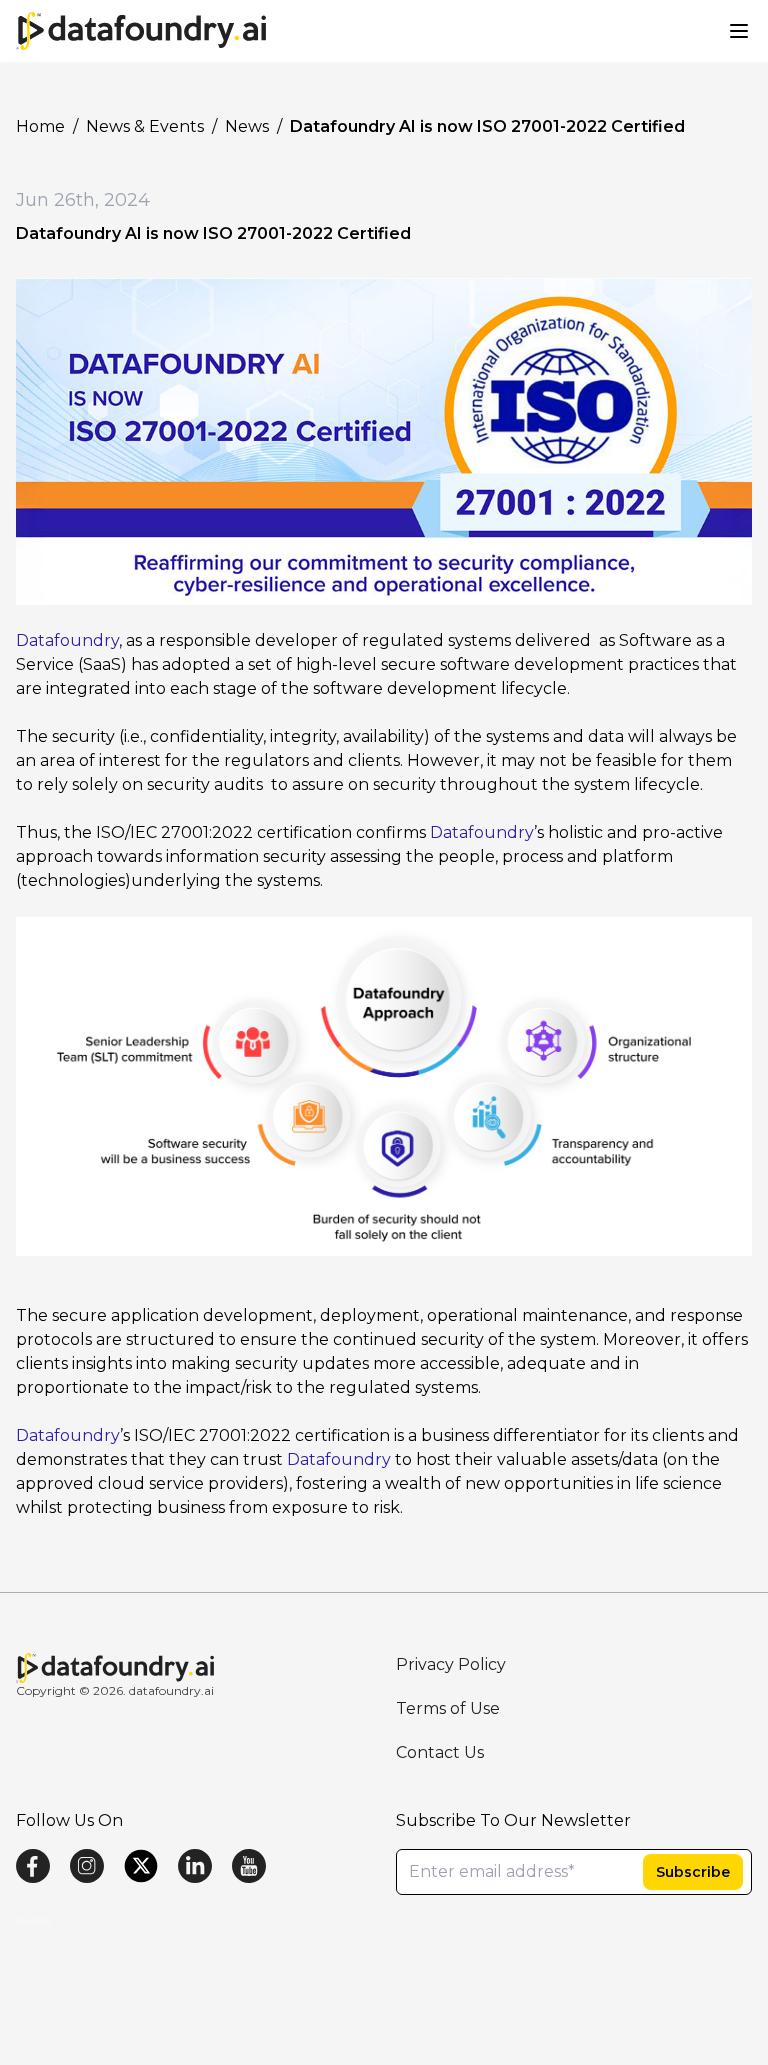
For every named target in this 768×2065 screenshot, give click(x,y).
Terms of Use (448, 1708)
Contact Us (440, 1752)
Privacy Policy (451, 1664)
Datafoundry (67, 640)
